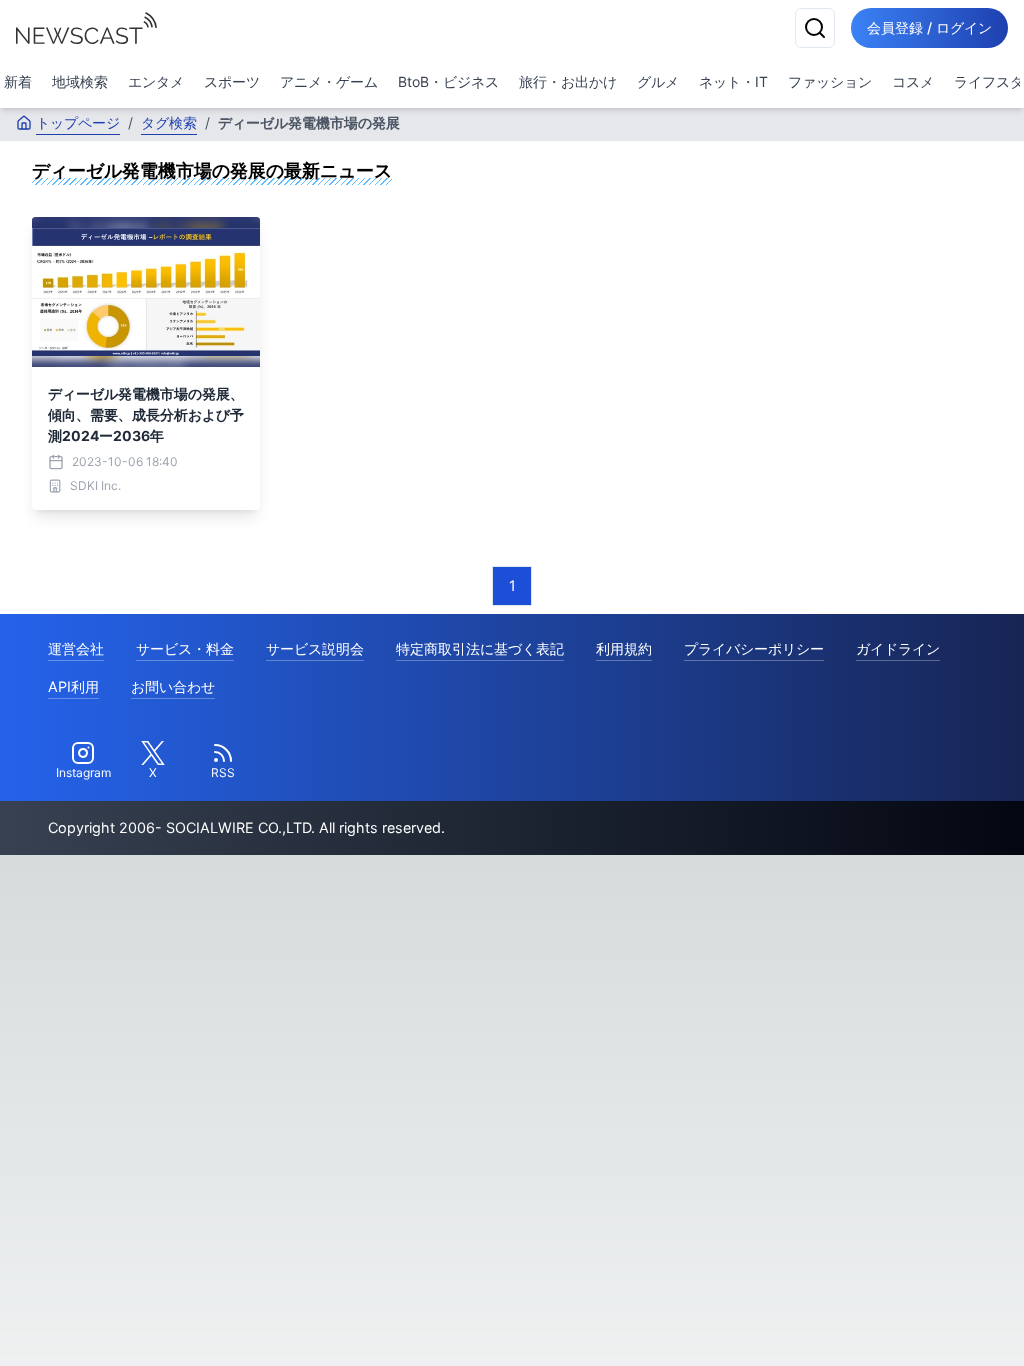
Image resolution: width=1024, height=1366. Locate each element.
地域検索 (80, 81)
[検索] (815, 28)
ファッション (830, 81)
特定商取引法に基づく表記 (480, 648)
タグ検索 (169, 122)
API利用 (73, 686)
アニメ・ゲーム (329, 81)
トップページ (78, 122)
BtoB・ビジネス (448, 81)
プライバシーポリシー (754, 648)
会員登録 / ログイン (929, 27)
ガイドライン (898, 648)
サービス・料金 (185, 648)
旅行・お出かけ (568, 81)
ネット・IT (733, 81)
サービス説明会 (315, 648)
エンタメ (156, 81)
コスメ (913, 81)
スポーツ (232, 81)
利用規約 (624, 648)
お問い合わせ (173, 686)
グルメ (658, 81)
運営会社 (76, 648)
